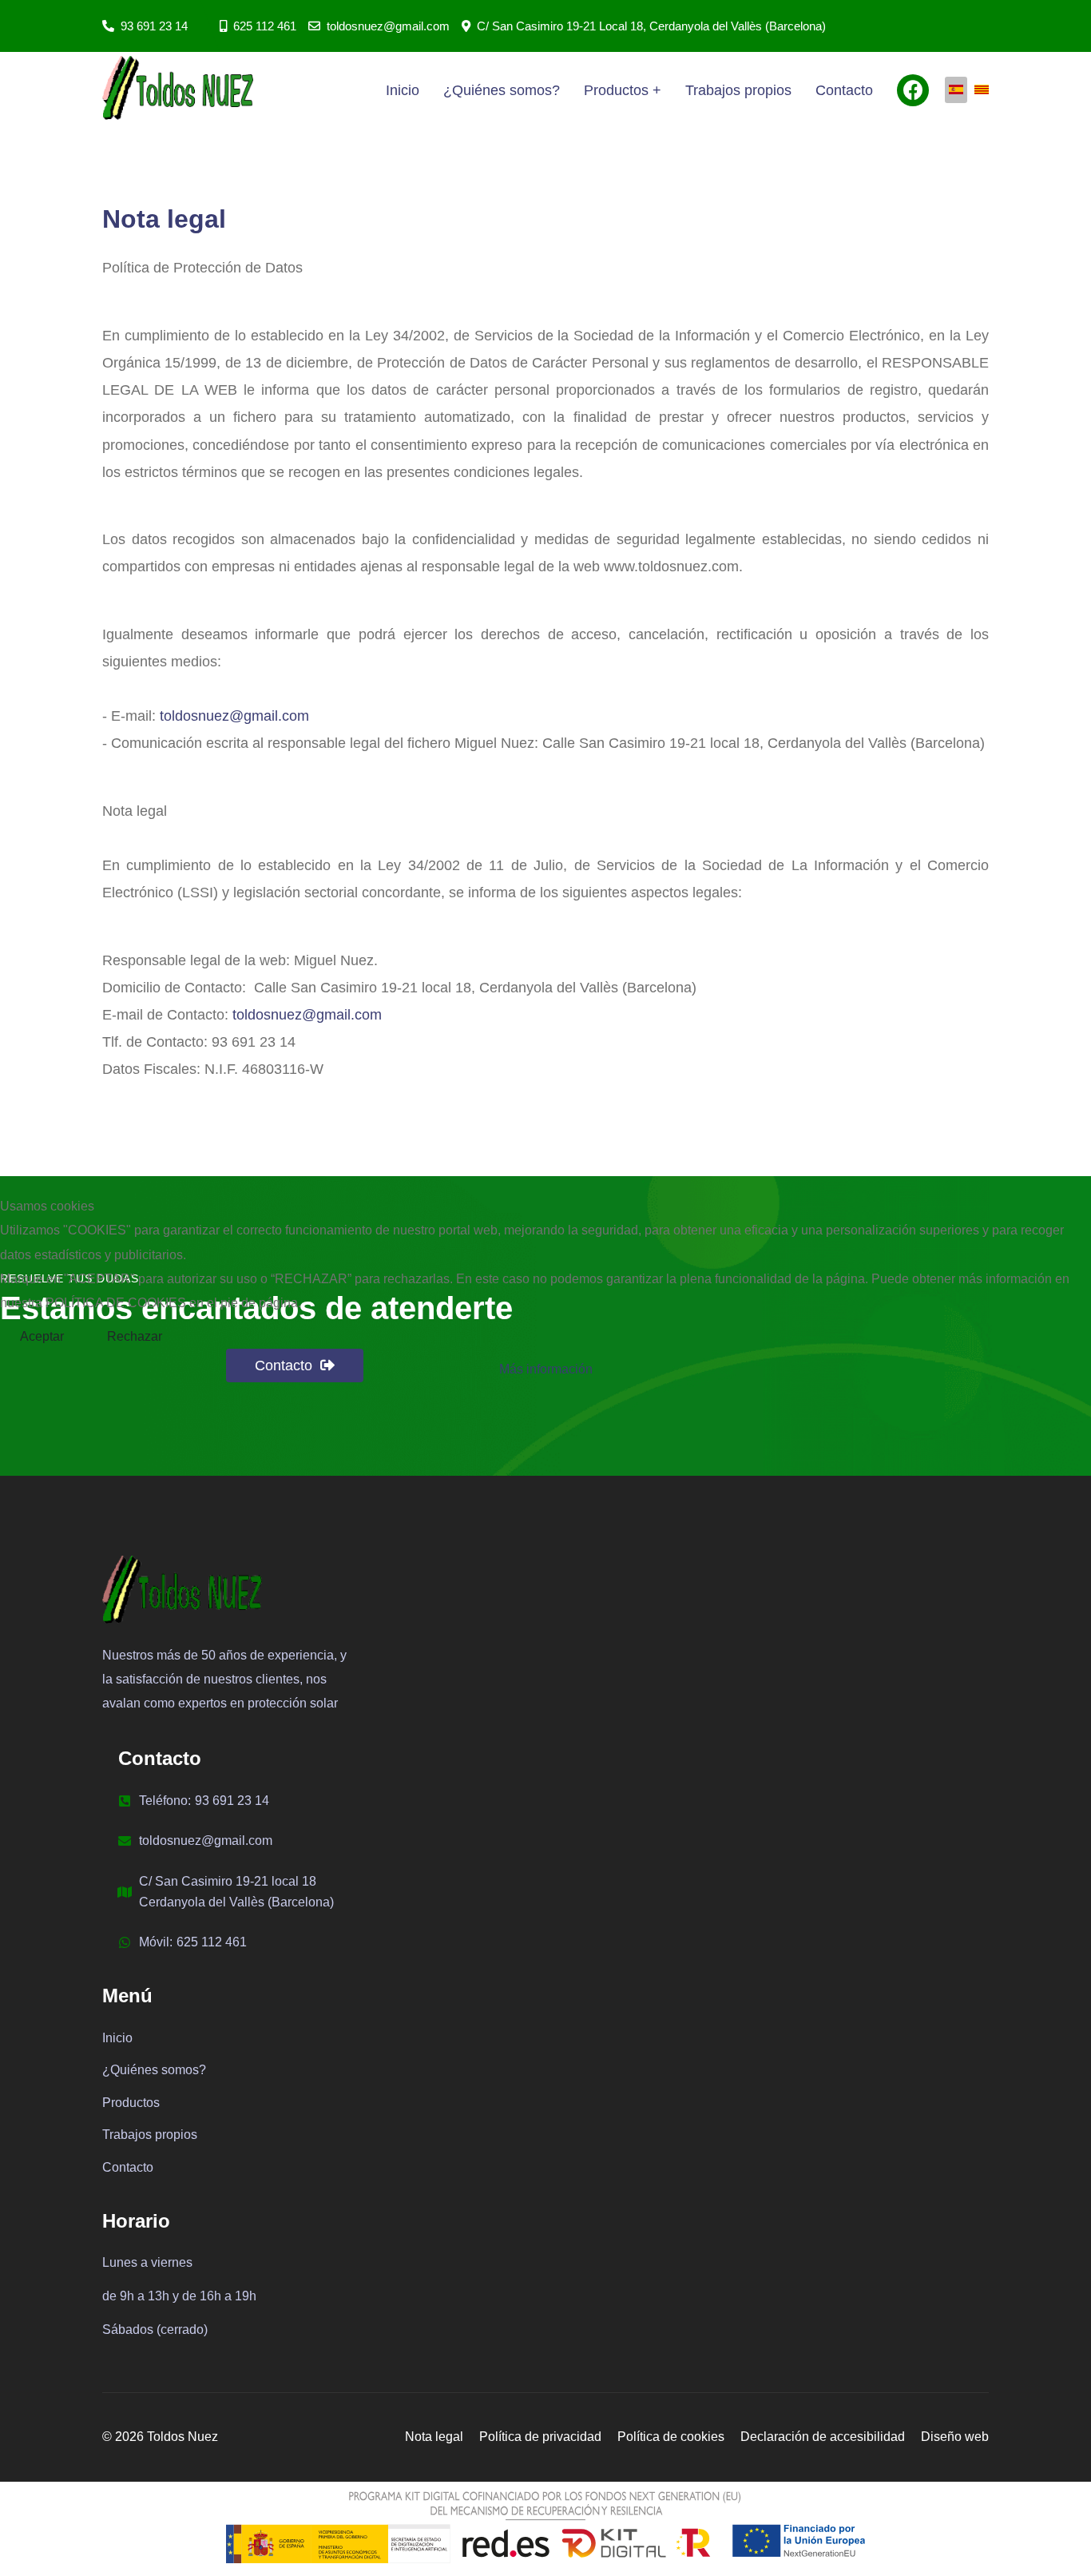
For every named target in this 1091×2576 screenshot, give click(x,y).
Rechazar (135, 1336)
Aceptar (42, 1336)
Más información (546, 1369)
